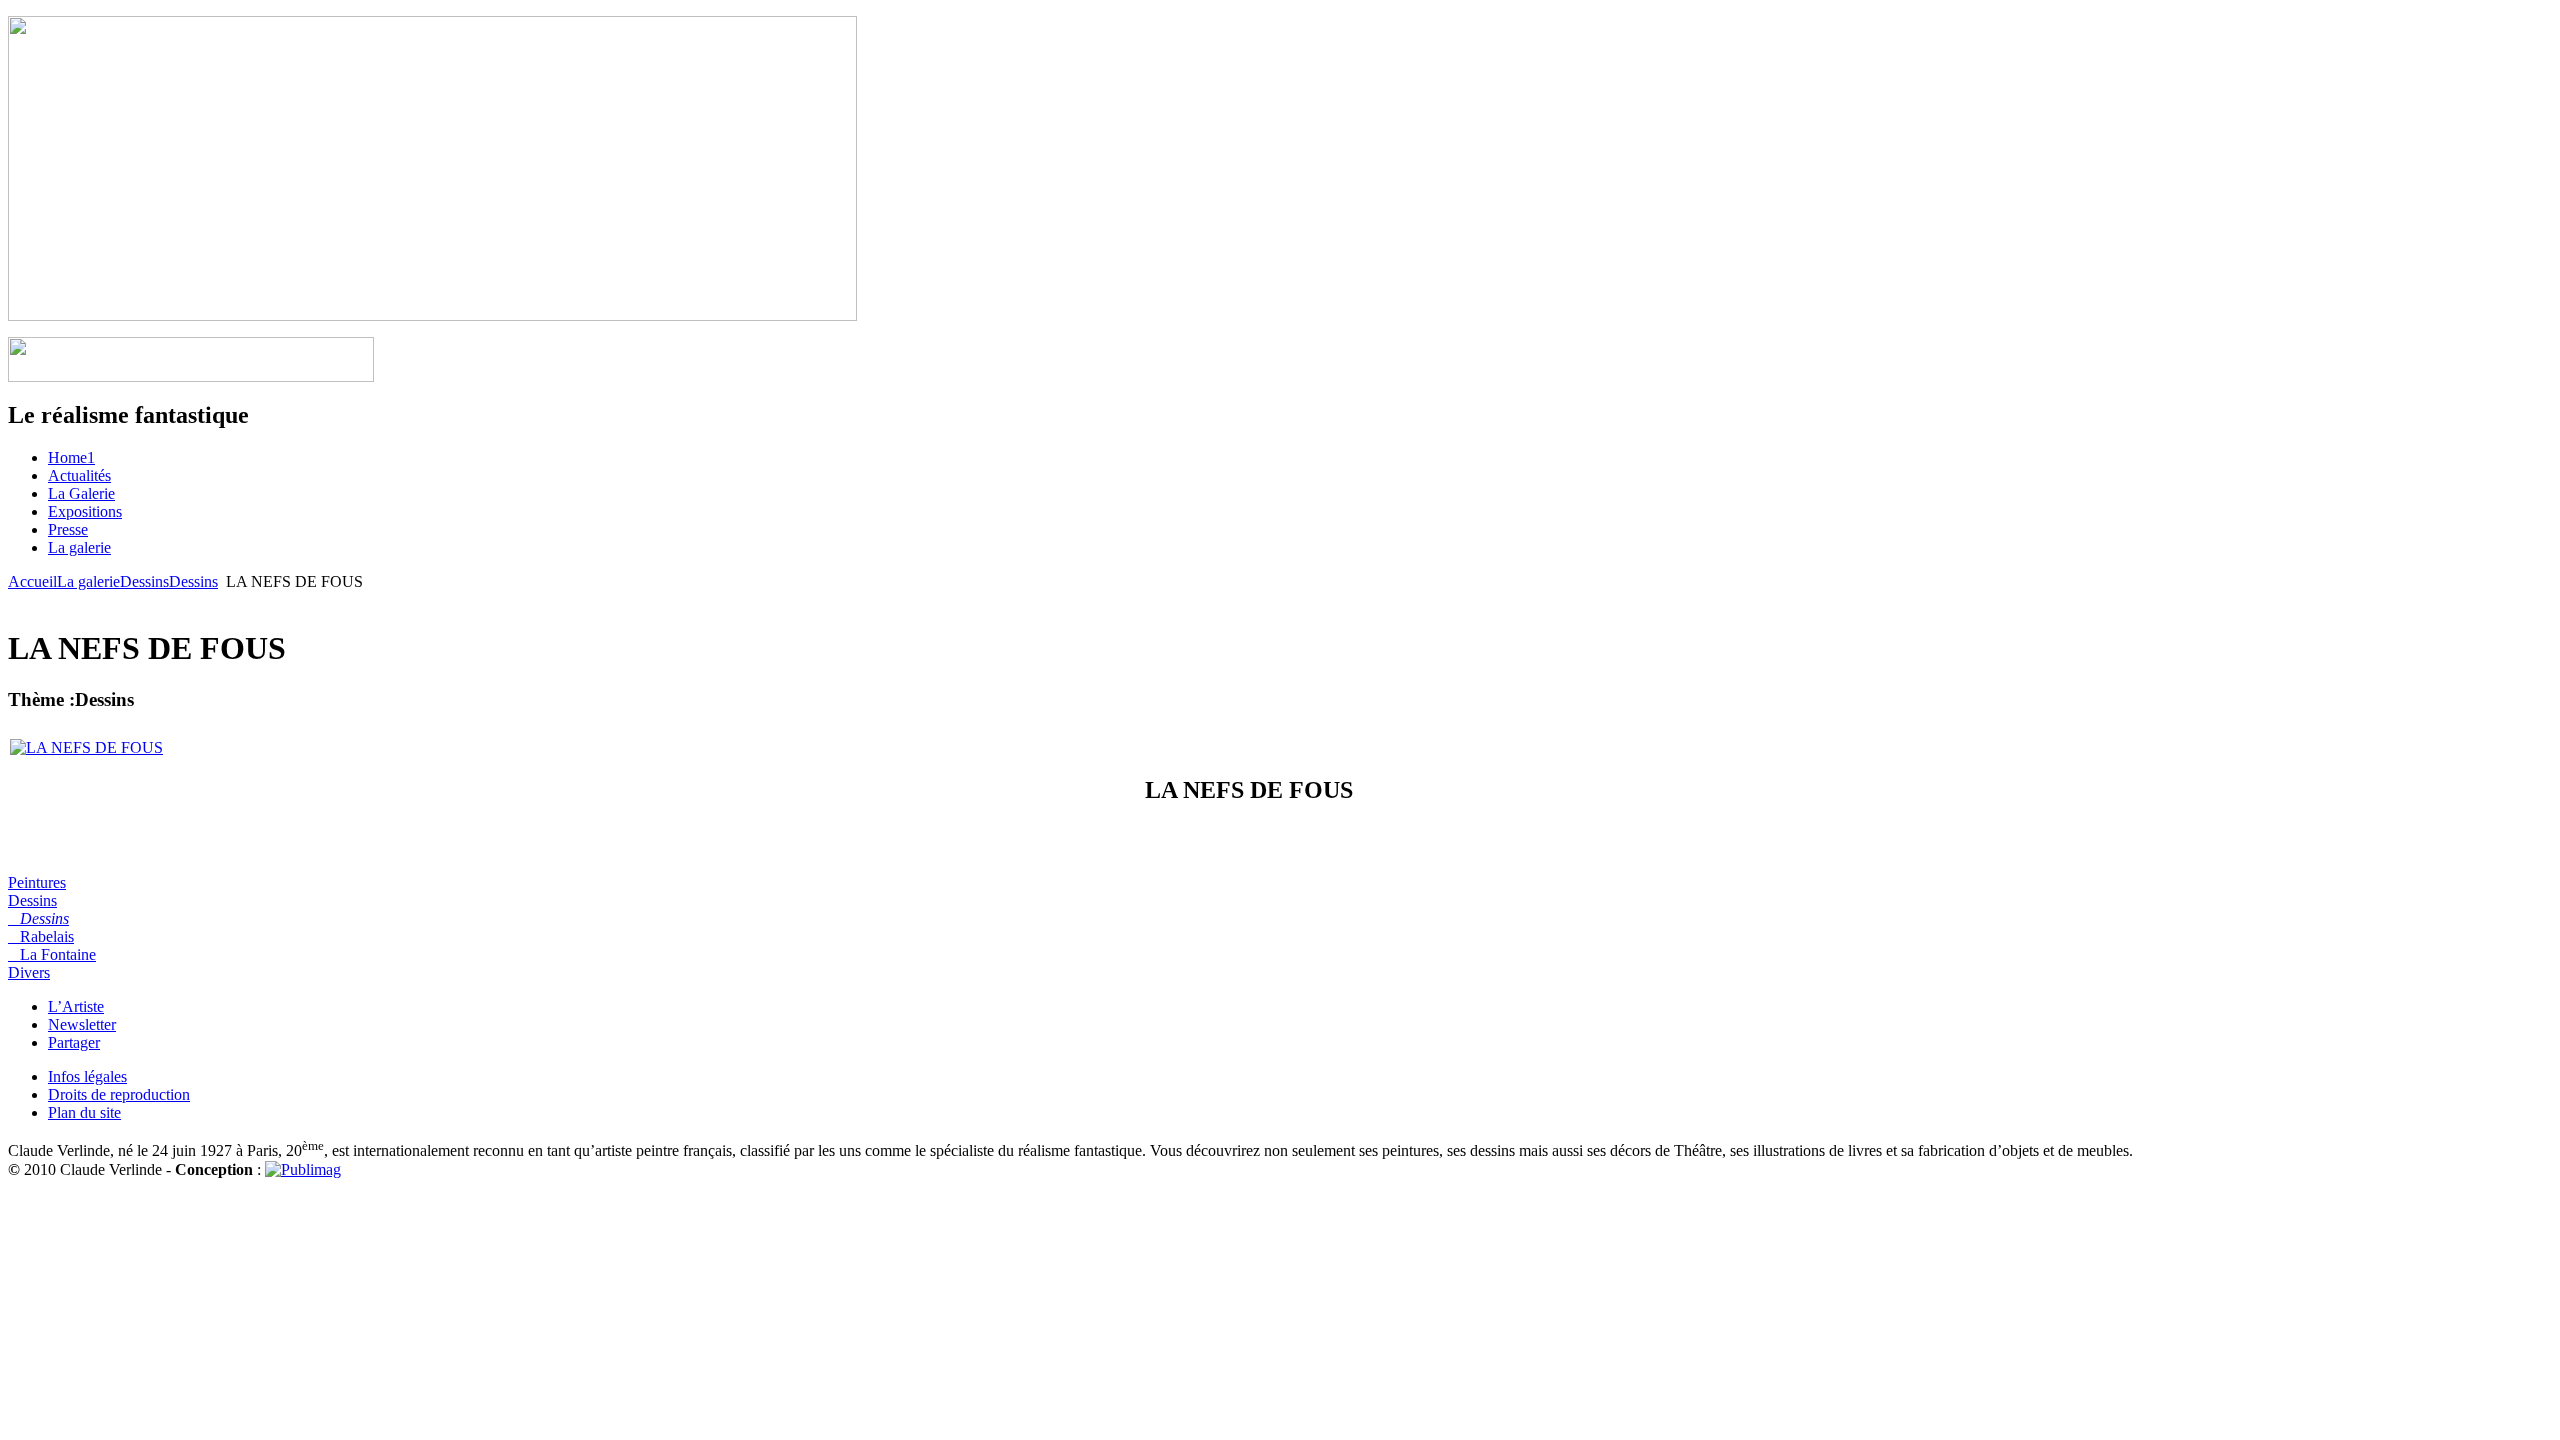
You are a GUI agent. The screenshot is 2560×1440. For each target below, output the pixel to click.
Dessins (144, 581)
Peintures (37, 882)
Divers (29, 972)
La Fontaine (52, 954)
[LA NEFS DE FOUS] (86, 747)
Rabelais (41, 936)
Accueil (32, 581)
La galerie (88, 581)
